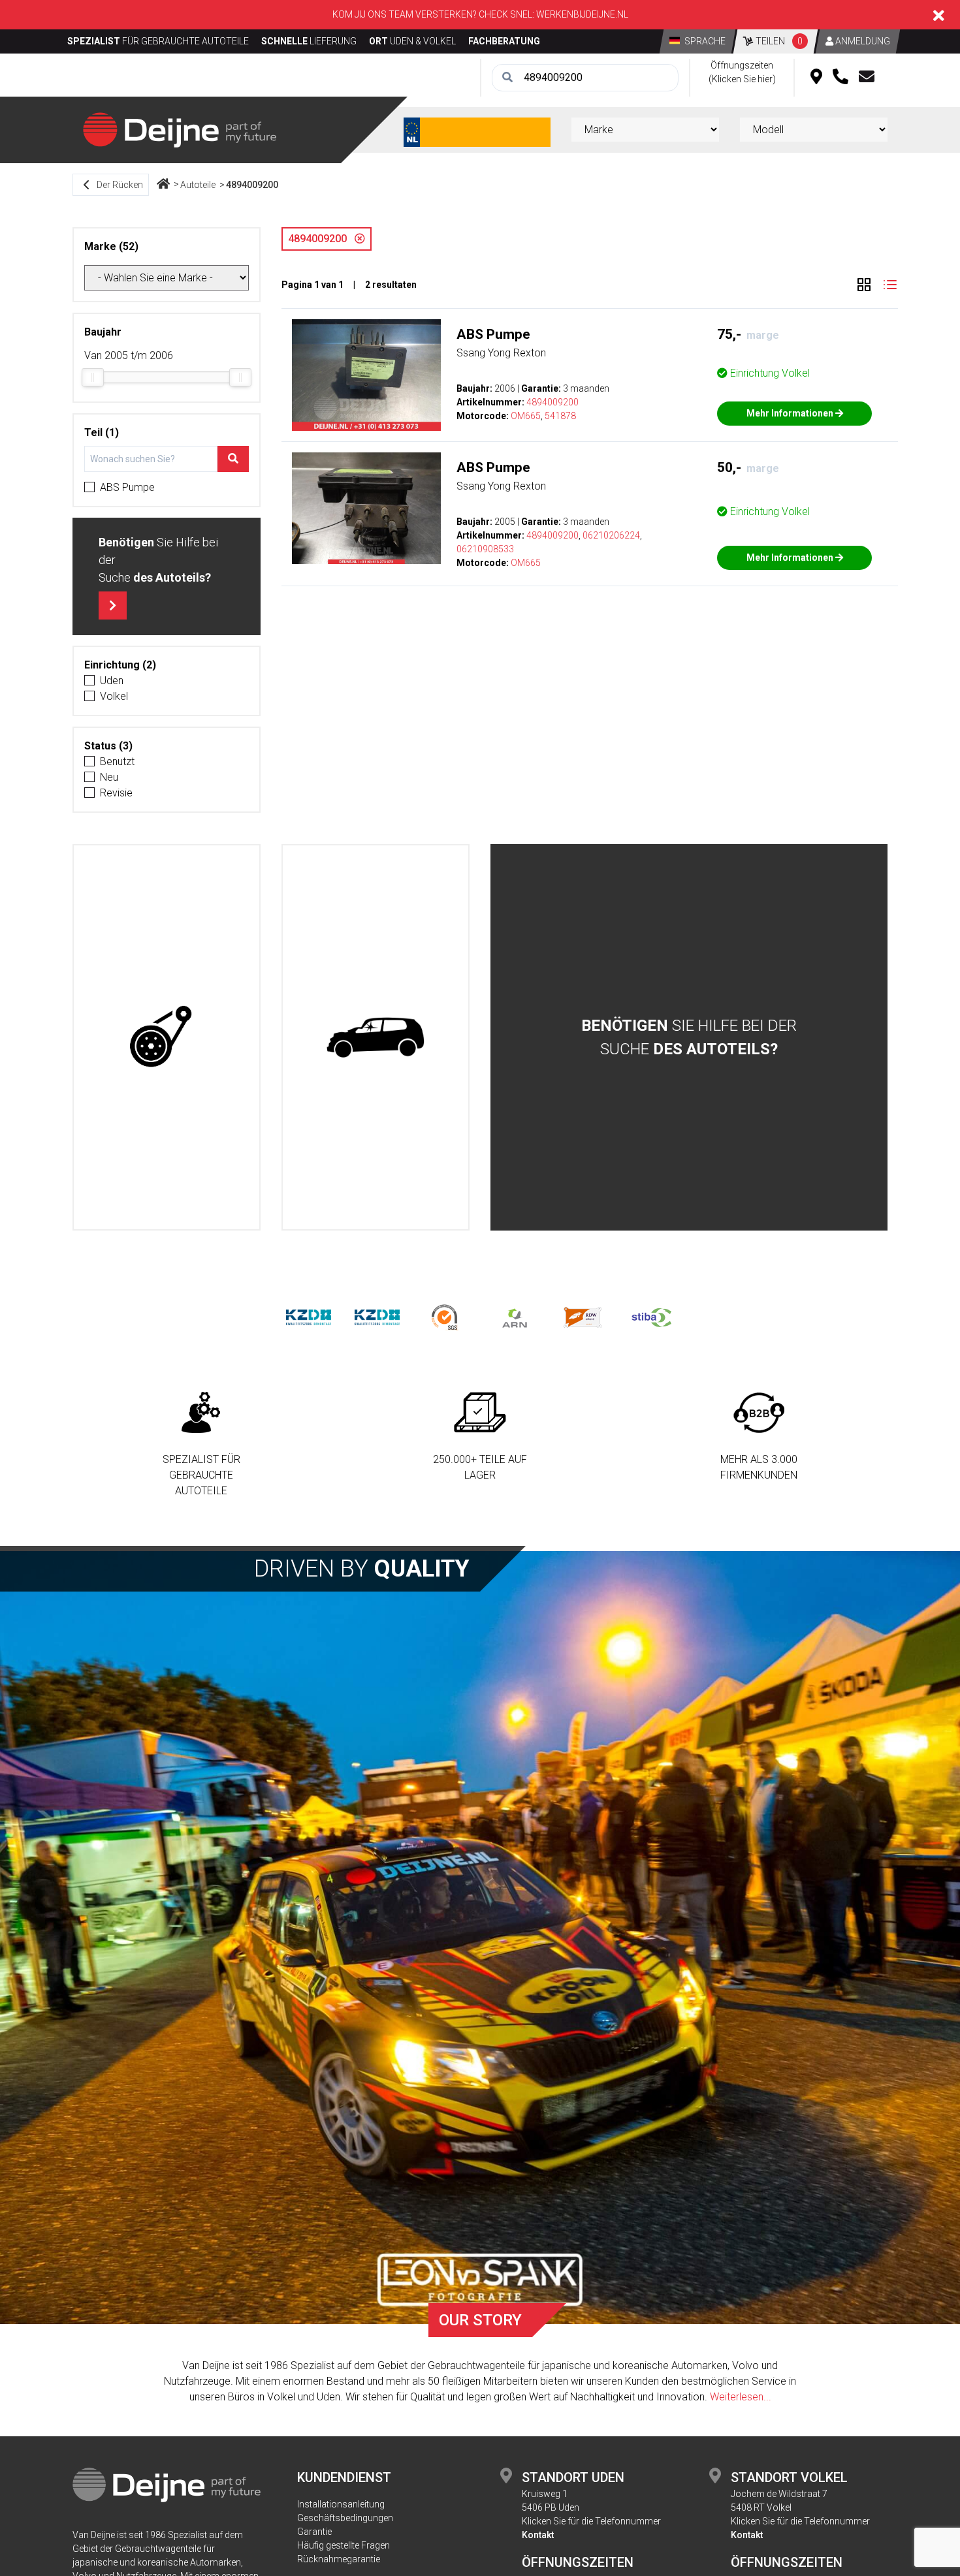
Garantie (314, 2532)
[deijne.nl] (180, 129)
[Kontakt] (867, 78)
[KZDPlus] (377, 1317)
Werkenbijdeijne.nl (582, 14)
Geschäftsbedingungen (345, 2518)
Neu (109, 777)
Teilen (778, 41)
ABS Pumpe (127, 487)
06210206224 (611, 535)
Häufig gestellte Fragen (344, 2545)
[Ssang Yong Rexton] (366, 375)
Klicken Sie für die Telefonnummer (591, 2521)
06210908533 (485, 549)
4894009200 (252, 185)
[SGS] (446, 1317)
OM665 (526, 416)
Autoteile (198, 185)
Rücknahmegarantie (339, 2559)
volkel (114, 696)
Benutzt (117, 762)
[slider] (93, 377)
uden (112, 681)
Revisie (116, 793)
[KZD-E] (309, 1317)
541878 (560, 416)
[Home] (163, 185)
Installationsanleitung (341, 2504)
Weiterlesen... (741, 2397)
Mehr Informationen (791, 413)
